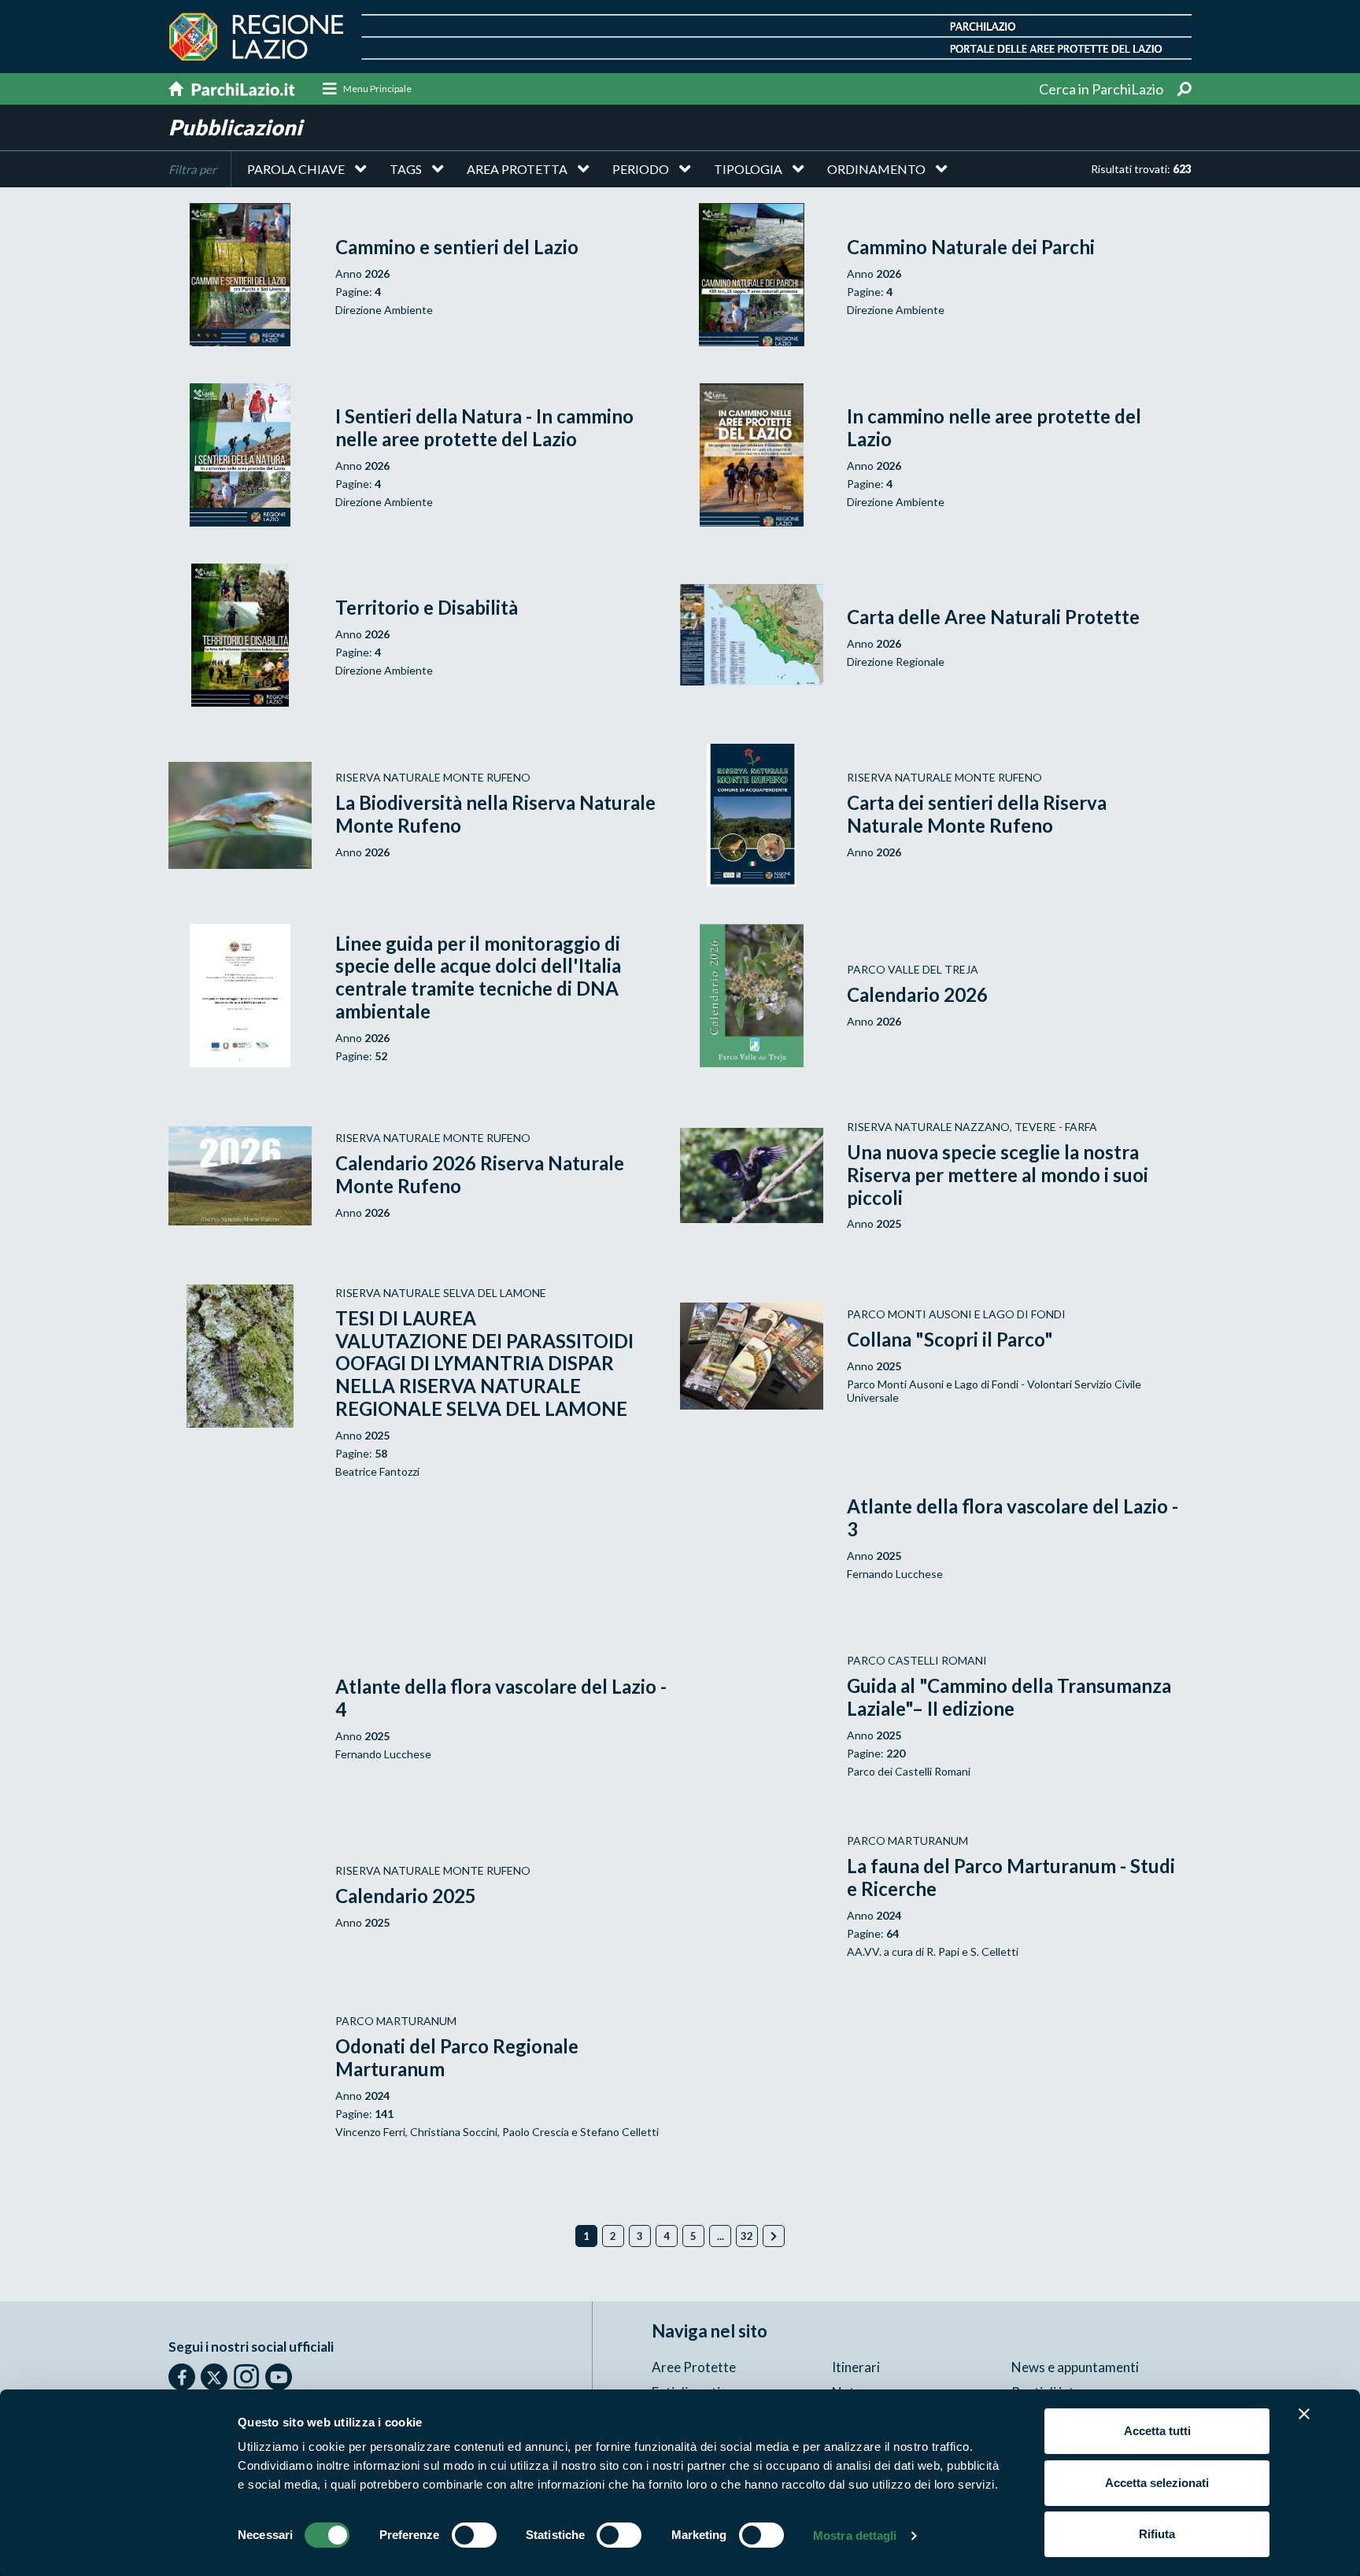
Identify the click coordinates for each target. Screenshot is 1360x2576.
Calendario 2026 (917, 994)
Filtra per (192, 169)
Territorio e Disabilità (427, 607)
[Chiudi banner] (1304, 2414)
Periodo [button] (641, 169)
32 (747, 2236)
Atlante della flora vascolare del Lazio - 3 (1013, 1517)
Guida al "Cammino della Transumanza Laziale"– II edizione (1009, 1697)
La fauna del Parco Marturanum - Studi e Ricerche (1011, 1877)
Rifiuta (1157, 2534)
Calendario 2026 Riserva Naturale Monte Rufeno (480, 1174)
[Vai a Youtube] (279, 2377)
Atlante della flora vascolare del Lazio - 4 (501, 1698)
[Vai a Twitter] (214, 2377)
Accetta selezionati (1157, 2483)
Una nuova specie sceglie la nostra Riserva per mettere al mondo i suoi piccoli (998, 1175)
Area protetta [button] (517, 169)
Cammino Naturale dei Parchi (971, 247)
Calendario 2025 (406, 1896)
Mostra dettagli (855, 2535)
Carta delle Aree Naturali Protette (993, 617)
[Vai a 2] (774, 2236)
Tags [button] (406, 169)
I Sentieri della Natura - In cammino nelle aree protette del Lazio (484, 427)
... (721, 2236)
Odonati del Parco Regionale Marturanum (457, 2057)
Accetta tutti (1157, 2431)
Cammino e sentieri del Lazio (457, 247)
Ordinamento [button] (876, 169)
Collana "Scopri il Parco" (950, 1339)
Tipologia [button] (748, 169)
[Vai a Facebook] (182, 2377)
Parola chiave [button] (296, 169)
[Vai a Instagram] (246, 2376)
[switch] (474, 2535)
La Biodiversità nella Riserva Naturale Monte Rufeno (495, 814)
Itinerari (856, 2367)
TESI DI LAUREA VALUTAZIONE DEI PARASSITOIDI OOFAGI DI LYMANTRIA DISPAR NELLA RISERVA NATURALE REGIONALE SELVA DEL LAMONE (484, 1363)
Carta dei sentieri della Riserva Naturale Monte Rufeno (977, 814)
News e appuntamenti (1075, 2367)
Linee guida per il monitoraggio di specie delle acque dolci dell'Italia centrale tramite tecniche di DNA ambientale (478, 977)
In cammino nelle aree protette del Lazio (994, 427)
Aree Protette (694, 2367)
